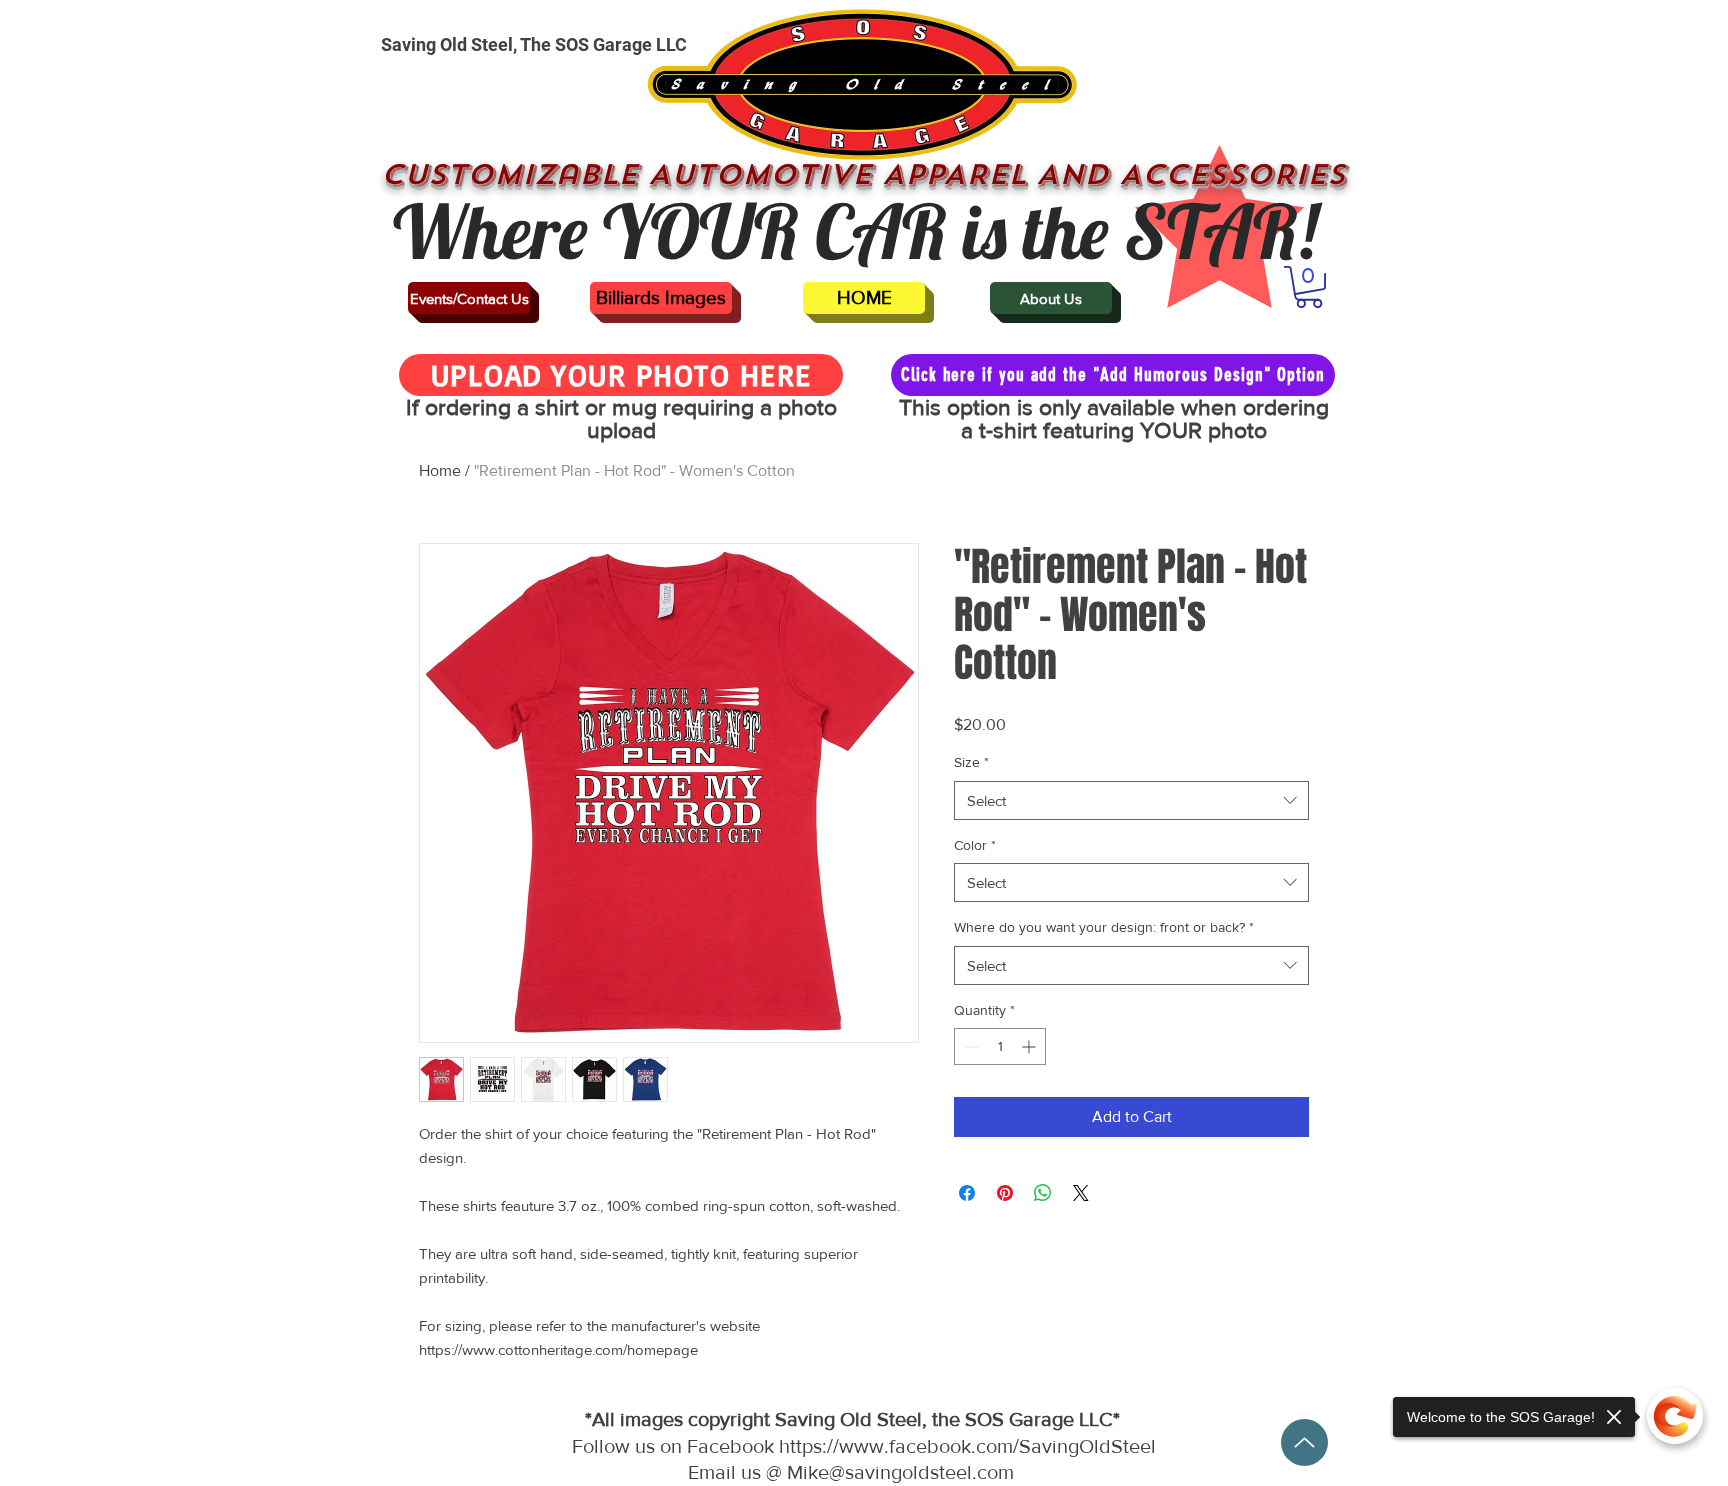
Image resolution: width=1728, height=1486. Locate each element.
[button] (1309, 287)
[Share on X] (1081, 1193)
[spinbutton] (1000, 1046)
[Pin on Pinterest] (1005, 1193)
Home (440, 470)
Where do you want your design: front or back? (1104, 927)
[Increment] (1030, 1046)
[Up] (1304, 1442)
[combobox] (1131, 800)
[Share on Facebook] (967, 1193)
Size (971, 762)
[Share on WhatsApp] (1043, 1193)
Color (975, 845)
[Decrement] (969, 1046)
